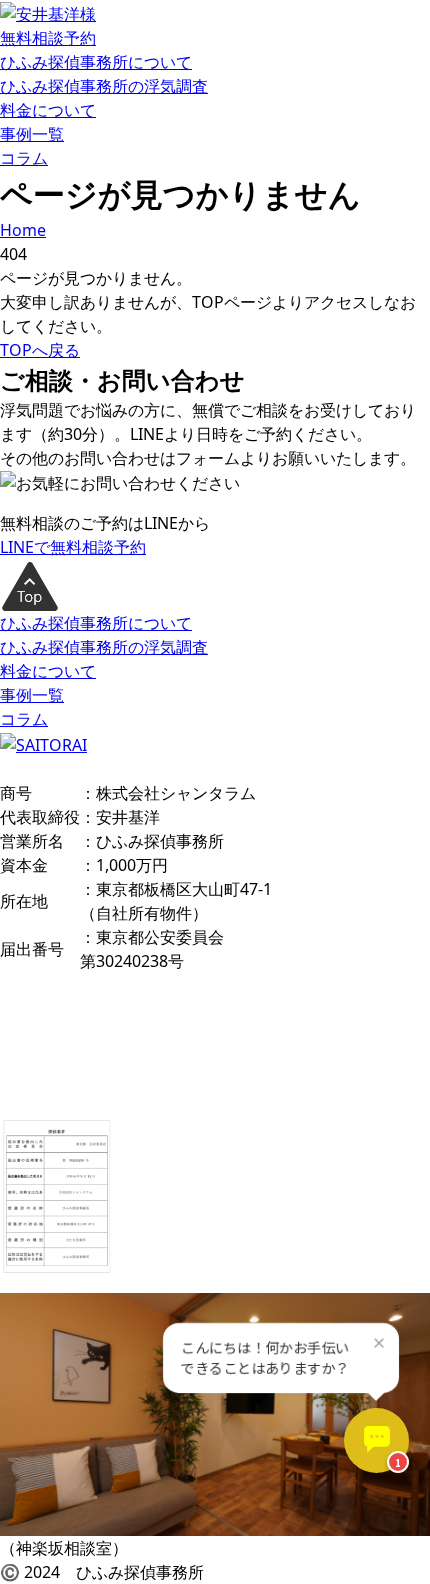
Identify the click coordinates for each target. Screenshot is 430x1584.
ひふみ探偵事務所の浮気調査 (104, 86)
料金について (48, 110)
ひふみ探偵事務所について (96, 62)
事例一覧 (32, 134)
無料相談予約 (48, 38)
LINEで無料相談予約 (73, 547)
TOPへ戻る (40, 350)
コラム (24, 158)
